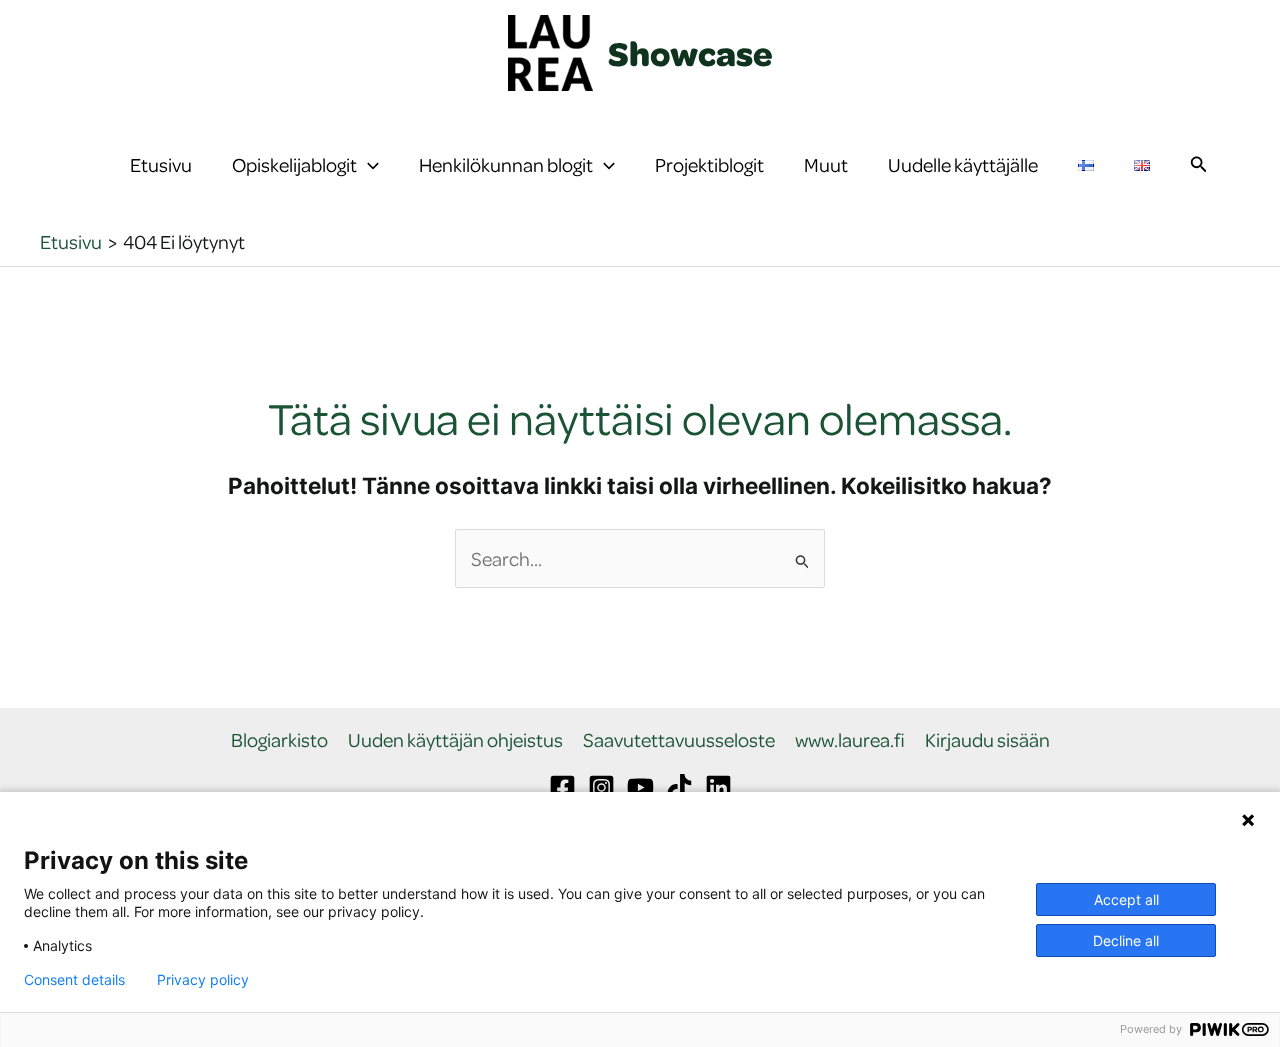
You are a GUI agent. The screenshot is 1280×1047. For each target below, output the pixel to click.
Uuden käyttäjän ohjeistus (455, 740)
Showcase (690, 53)
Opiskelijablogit (294, 164)
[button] (368, 165)
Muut (826, 164)
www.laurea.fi (850, 740)
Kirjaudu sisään (987, 740)
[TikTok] (679, 787)
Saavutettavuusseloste (679, 740)
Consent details (74, 980)
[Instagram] (601, 787)
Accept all (1126, 899)
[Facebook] (562, 787)
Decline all (1126, 940)
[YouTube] (640, 787)
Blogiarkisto (279, 740)
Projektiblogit (709, 164)
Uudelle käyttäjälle (963, 164)
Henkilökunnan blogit (506, 164)
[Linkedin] (718, 787)
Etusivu (161, 164)
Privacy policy (203, 980)
